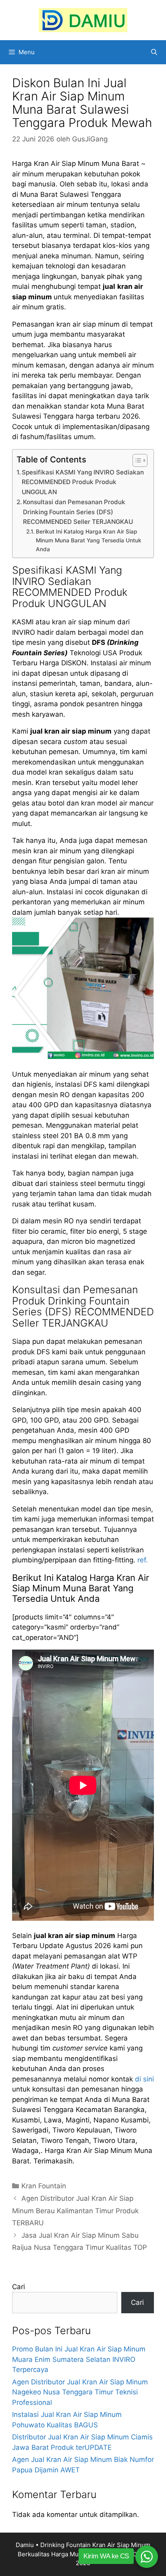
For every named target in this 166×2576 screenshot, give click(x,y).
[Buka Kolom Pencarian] (154, 52)
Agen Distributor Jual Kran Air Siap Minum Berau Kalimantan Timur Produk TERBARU (75, 2211)
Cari (19, 2287)
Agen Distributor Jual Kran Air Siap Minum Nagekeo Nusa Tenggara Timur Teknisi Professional (80, 2392)
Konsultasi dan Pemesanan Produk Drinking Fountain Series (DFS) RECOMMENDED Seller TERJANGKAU (78, 512)
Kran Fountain (44, 2186)
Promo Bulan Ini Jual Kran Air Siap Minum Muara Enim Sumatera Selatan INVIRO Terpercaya (79, 2359)
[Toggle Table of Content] (136, 460)
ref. (143, 1560)
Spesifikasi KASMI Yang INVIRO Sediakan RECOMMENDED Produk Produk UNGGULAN (83, 482)
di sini (144, 2079)
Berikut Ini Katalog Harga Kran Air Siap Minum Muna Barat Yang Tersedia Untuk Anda (89, 540)
